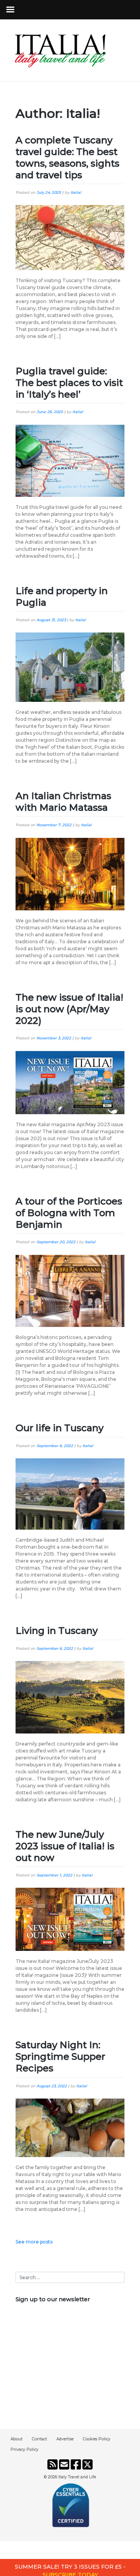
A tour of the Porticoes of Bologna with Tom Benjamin (69, 1213)
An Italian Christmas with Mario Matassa (63, 802)
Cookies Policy (97, 2439)
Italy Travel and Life (77, 2477)
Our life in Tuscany (59, 1428)
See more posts (34, 2242)
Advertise (65, 2439)
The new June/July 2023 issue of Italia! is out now (65, 1846)
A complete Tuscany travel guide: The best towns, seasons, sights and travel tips (67, 158)
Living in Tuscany (57, 1631)
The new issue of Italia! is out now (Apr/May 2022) (69, 1009)
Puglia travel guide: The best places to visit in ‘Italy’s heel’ (69, 383)
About (17, 2439)
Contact (39, 2439)
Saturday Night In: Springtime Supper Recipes (60, 2056)
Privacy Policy (24, 2449)
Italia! (76, 192)
